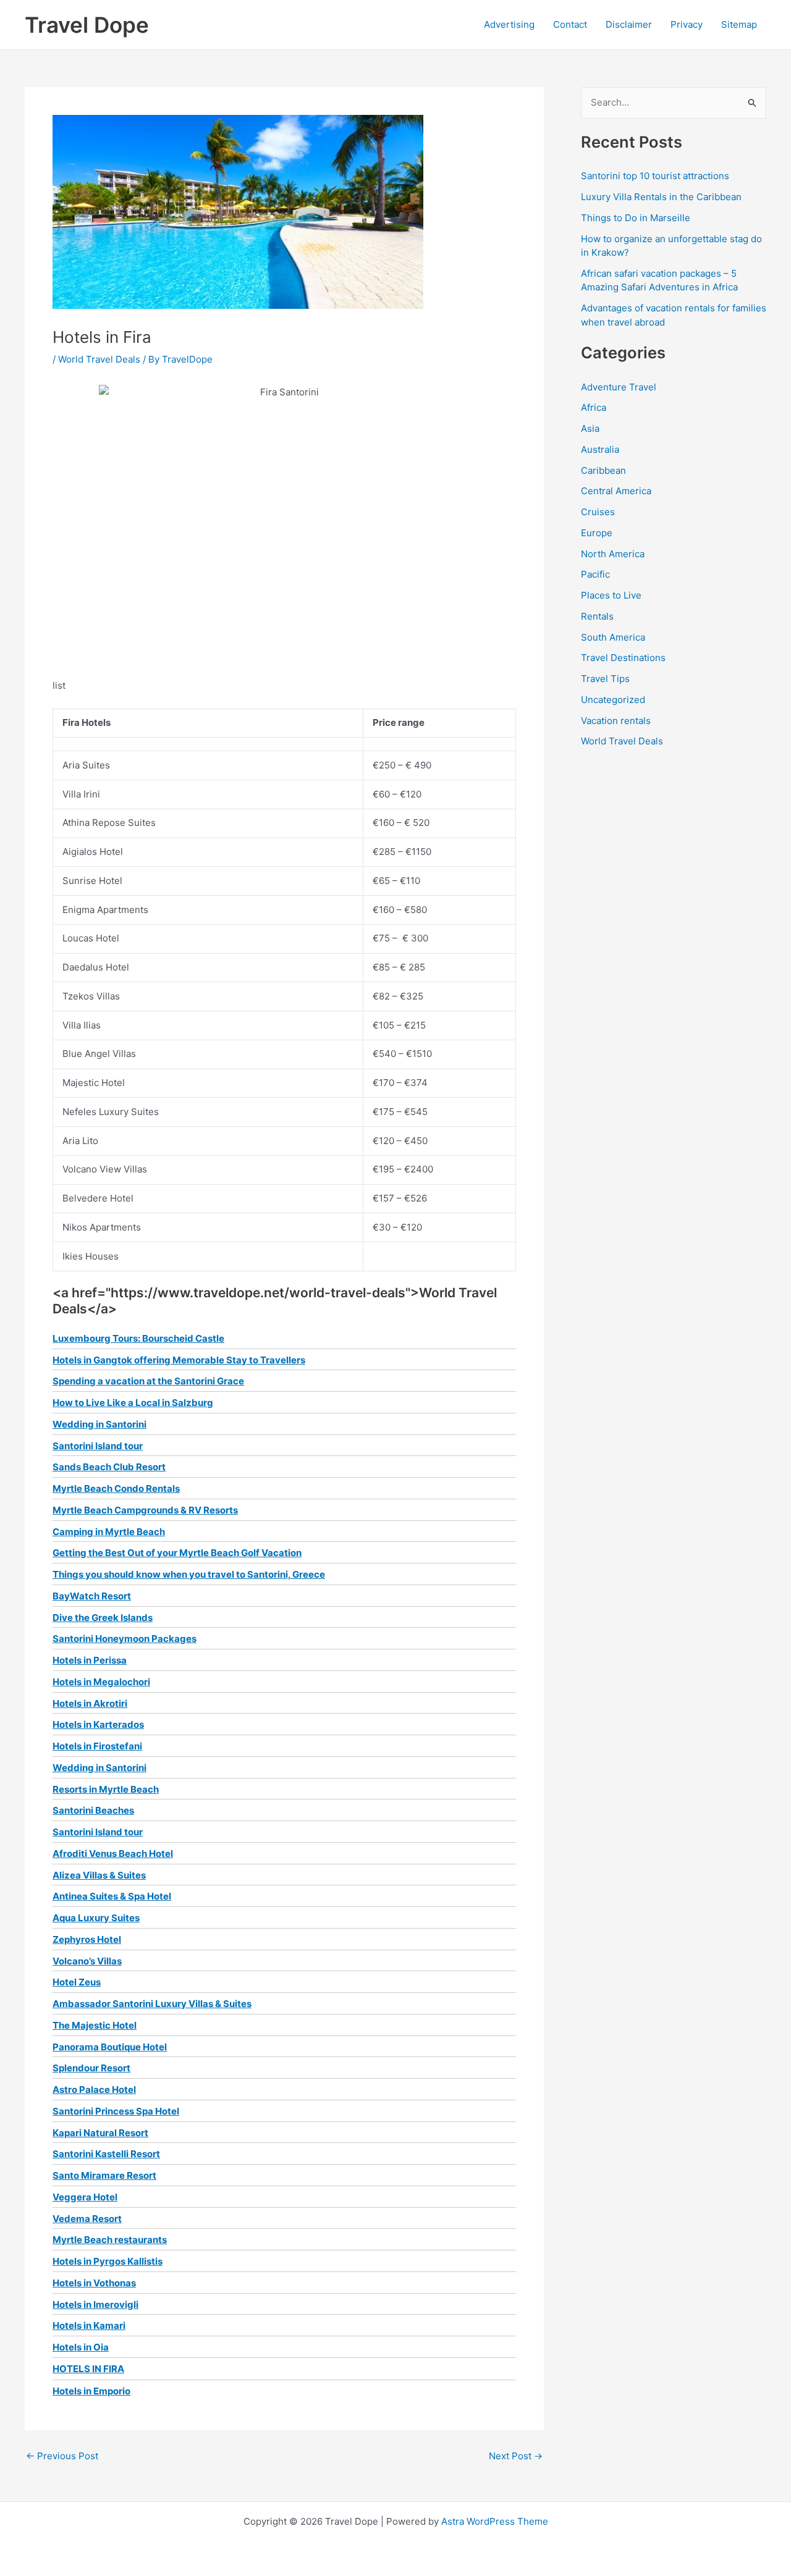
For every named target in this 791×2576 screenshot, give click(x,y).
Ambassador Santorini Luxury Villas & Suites (152, 2004)
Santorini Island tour (98, 1446)
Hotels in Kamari (89, 2326)
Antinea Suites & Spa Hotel (112, 1896)
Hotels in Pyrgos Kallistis (108, 2261)
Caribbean (603, 470)
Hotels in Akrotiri (90, 1703)
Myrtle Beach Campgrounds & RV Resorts (145, 1510)
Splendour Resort (91, 2068)
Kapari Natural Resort (100, 2133)
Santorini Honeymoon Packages (125, 1639)
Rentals (597, 616)
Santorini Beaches (93, 1810)
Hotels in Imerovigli (95, 2305)
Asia (590, 428)
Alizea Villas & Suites (99, 1875)
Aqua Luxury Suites (96, 1918)
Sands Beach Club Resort (109, 1467)
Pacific (595, 574)
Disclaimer (629, 24)
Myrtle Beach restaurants (110, 2240)
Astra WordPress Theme (495, 2521)
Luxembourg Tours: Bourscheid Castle (138, 1338)
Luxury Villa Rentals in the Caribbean (661, 197)
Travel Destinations (623, 658)
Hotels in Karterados (98, 1724)
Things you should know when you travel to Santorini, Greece (189, 1574)
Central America (616, 491)
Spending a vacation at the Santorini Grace (148, 1381)
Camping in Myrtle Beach (109, 1532)
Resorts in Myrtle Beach (106, 1789)
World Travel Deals (99, 359)
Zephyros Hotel (87, 1939)
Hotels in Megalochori (101, 1682)
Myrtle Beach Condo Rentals (116, 1488)
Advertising (509, 24)
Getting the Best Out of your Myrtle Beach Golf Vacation (177, 1553)
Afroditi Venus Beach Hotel (113, 1854)
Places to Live (611, 595)
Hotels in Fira (88, 2369)
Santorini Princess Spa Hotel (116, 2111)
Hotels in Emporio (91, 2391)
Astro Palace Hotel (94, 2090)
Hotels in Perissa (90, 1660)
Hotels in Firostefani (97, 1746)
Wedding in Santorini (99, 1424)
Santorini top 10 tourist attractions (655, 176)
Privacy (687, 24)
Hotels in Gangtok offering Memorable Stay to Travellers (179, 1360)
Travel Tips (605, 679)
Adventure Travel (619, 387)
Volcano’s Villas (87, 1961)
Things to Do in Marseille (636, 218)
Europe (597, 533)
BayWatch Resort (92, 1596)
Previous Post (62, 2456)
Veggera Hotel (85, 2197)
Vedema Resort (87, 2219)
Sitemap (739, 24)
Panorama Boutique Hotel (110, 2047)
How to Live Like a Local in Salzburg (133, 1403)
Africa (594, 407)
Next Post (516, 2456)
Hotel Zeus (77, 1982)
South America (613, 637)
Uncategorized (613, 700)
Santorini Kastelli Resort (106, 2154)
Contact (570, 24)
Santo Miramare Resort (104, 2175)
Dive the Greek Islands (103, 1618)
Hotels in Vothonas (94, 2283)
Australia (600, 449)
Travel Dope (87, 25)
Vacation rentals (616, 721)
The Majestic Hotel (95, 2025)
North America (613, 554)
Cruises (598, 512)
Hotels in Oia (81, 2347)
